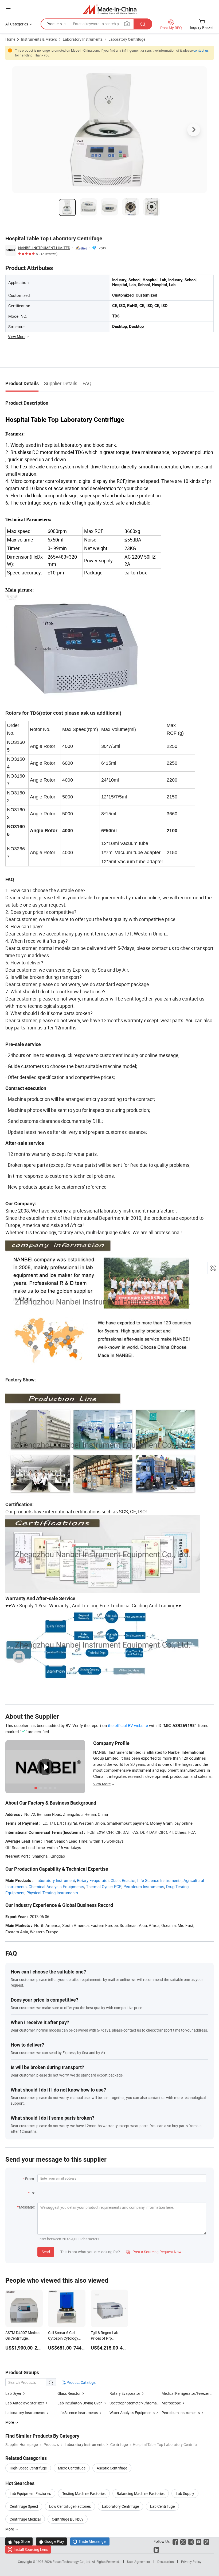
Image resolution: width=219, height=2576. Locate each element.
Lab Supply (185, 2493)
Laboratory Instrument (55, 1880)
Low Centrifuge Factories (70, 2506)
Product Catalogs (81, 2382)
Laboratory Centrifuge (127, 39)
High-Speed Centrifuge (28, 2468)
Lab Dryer (13, 2393)
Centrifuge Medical (25, 2519)
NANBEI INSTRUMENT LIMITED (44, 248)
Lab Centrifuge (162, 2506)
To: (32, 2193)
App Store (19, 2541)
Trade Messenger (90, 2541)
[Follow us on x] (183, 2541)
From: (30, 2179)
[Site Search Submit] (143, 24)
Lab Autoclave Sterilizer (25, 2403)
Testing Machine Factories (84, 2493)
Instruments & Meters (39, 39)
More (10, 2529)
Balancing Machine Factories (141, 2493)
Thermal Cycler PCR (104, 1886)
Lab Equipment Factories (30, 2493)
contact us (201, 50)
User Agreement (139, 2562)
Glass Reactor (123, 1880)
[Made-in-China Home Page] (110, 9)
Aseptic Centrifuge (112, 2468)
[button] (8, 8)
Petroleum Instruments (144, 1886)
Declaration (166, 2562)
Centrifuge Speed (24, 2506)
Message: (27, 2207)
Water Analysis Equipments (132, 2413)
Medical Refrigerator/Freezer (185, 2393)
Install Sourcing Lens (31, 2549)
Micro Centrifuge (72, 2468)
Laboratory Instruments (83, 39)
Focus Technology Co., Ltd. (72, 2562)
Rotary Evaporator (93, 1880)
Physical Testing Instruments (52, 1893)
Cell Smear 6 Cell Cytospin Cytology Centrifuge (63, 2338)
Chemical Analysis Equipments (56, 1886)
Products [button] (54, 24)
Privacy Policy (191, 2562)
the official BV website (128, 1725)
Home (10, 39)
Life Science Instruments (159, 1880)
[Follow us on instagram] (191, 2541)
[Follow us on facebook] (175, 2541)
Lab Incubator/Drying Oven (80, 2403)
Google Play (51, 2541)
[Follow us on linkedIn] (156, 2549)
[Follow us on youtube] (199, 2541)
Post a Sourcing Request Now (154, 2252)
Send (46, 2252)
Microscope (171, 2403)
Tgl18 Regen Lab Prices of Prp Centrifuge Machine (107, 2338)
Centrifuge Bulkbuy (68, 2519)
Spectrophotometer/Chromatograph (140, 2403)
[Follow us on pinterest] (206, 2541)
